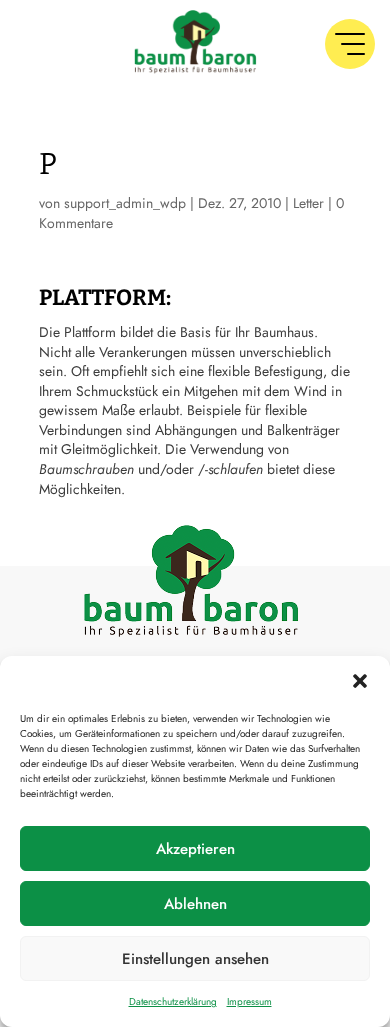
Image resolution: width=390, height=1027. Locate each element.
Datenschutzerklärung (173, 1001)
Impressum (249, 1001)
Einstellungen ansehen (195, 959)
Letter (308, 203)
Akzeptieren (195, 849)
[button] (360, 681)
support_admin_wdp (125, 203)
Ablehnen (195, 904)
